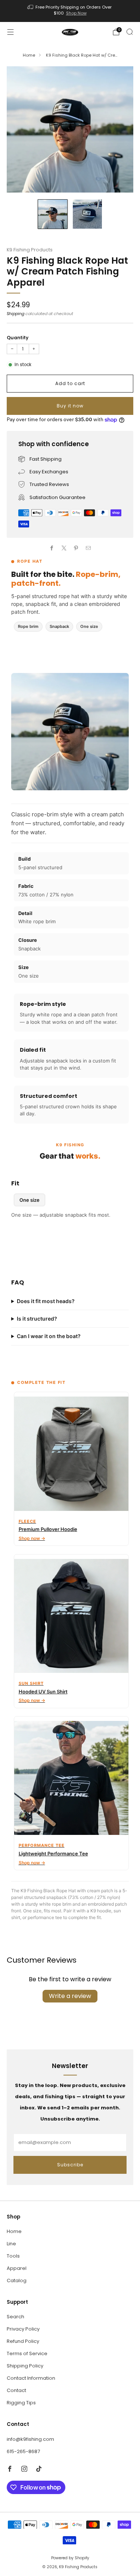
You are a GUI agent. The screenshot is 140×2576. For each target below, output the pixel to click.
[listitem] (70, 11)
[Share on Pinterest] (76, 548)
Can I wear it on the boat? (49, 1336)
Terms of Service (27, 2353)
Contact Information (31, 2378)
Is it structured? (37, 1319)
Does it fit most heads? (46, 1301)
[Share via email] (88, 548)
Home (29, 55)
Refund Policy (23, 2341)
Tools (13, 2256)
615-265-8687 (23, 2451)
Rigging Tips (21, 2403)
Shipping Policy (25, 2366)
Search (15, 2317)
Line (11, 2244)
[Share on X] (64, 548)
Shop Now (76, 13)
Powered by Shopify (70, 2558)
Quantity (18, 338)
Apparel (17, 2268)
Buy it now (70, 406)
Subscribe (70, 2165)
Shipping (15, 314)
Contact (16, 2390)
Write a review (70, 1996)
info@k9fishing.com (30, 2439)
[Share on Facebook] (52, 548)
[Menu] (10, 32)
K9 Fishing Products (30, 250)
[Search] (130, 32)
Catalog (17, 2280)
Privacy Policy (23, 2329)
